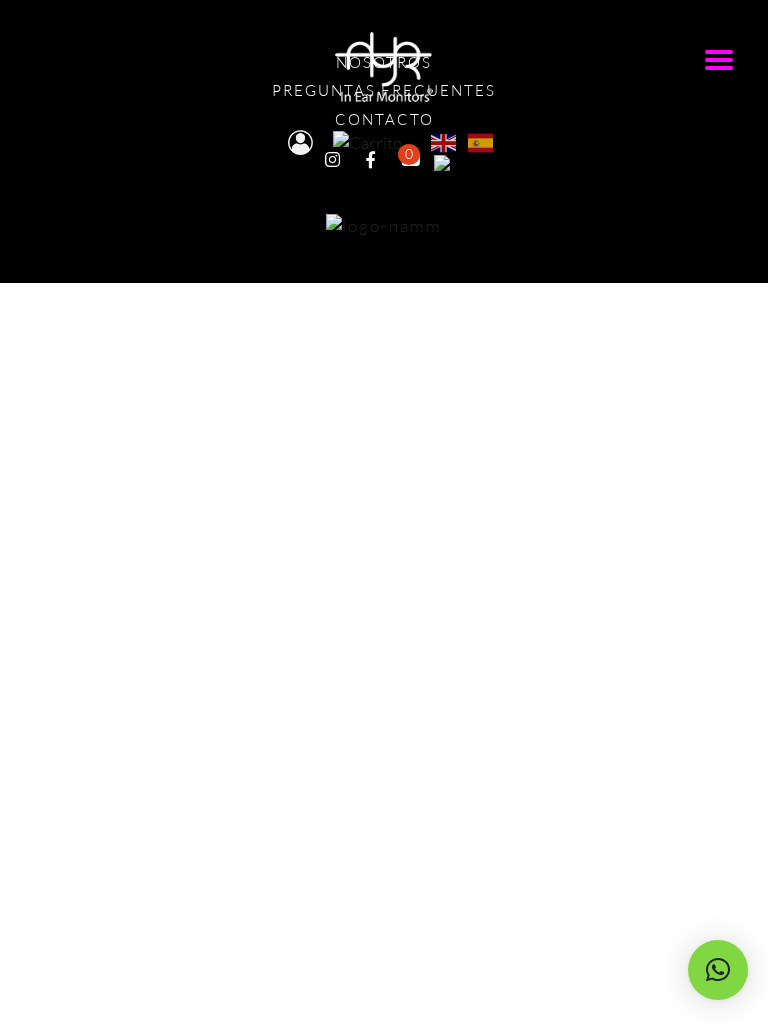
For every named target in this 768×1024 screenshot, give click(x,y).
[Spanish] (481, 140)
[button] (718, 970)
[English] (444, 140)
